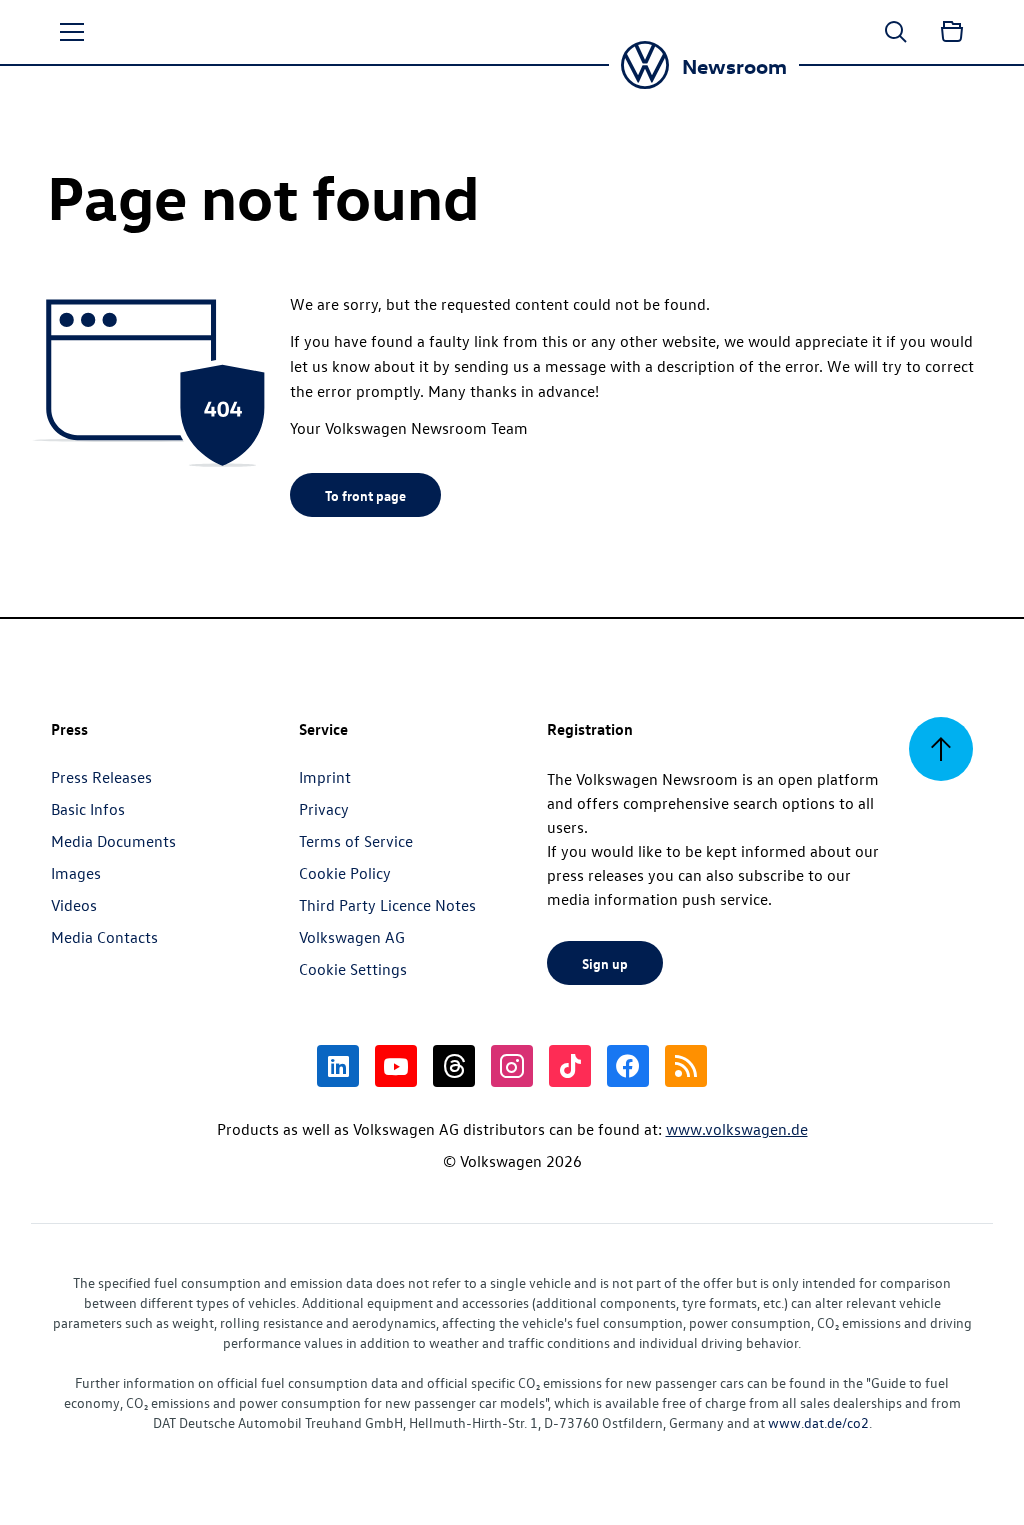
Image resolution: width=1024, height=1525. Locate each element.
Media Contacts (104, 937)
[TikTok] (570, 1066)
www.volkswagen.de (737, 1129)
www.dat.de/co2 (818, 1422)
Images (76, 873)
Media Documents (113, 841)
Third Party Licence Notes (387, 905)
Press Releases (101, 777)
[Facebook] (628, 1066)
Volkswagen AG (352, 937)
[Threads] (454, 1066)
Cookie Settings (353, 969)
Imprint (325, 777)
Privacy (324, 809)
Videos (74, 905)
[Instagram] (512, 1066)
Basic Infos (88, 809)
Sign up (605, 963)
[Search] (896, 32)
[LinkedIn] (338, 1066)
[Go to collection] (952, 32)
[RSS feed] (686, 1066)
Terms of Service (356, 841)
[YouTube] (396, 1066)
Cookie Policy (345, 873)
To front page (365, 495)
